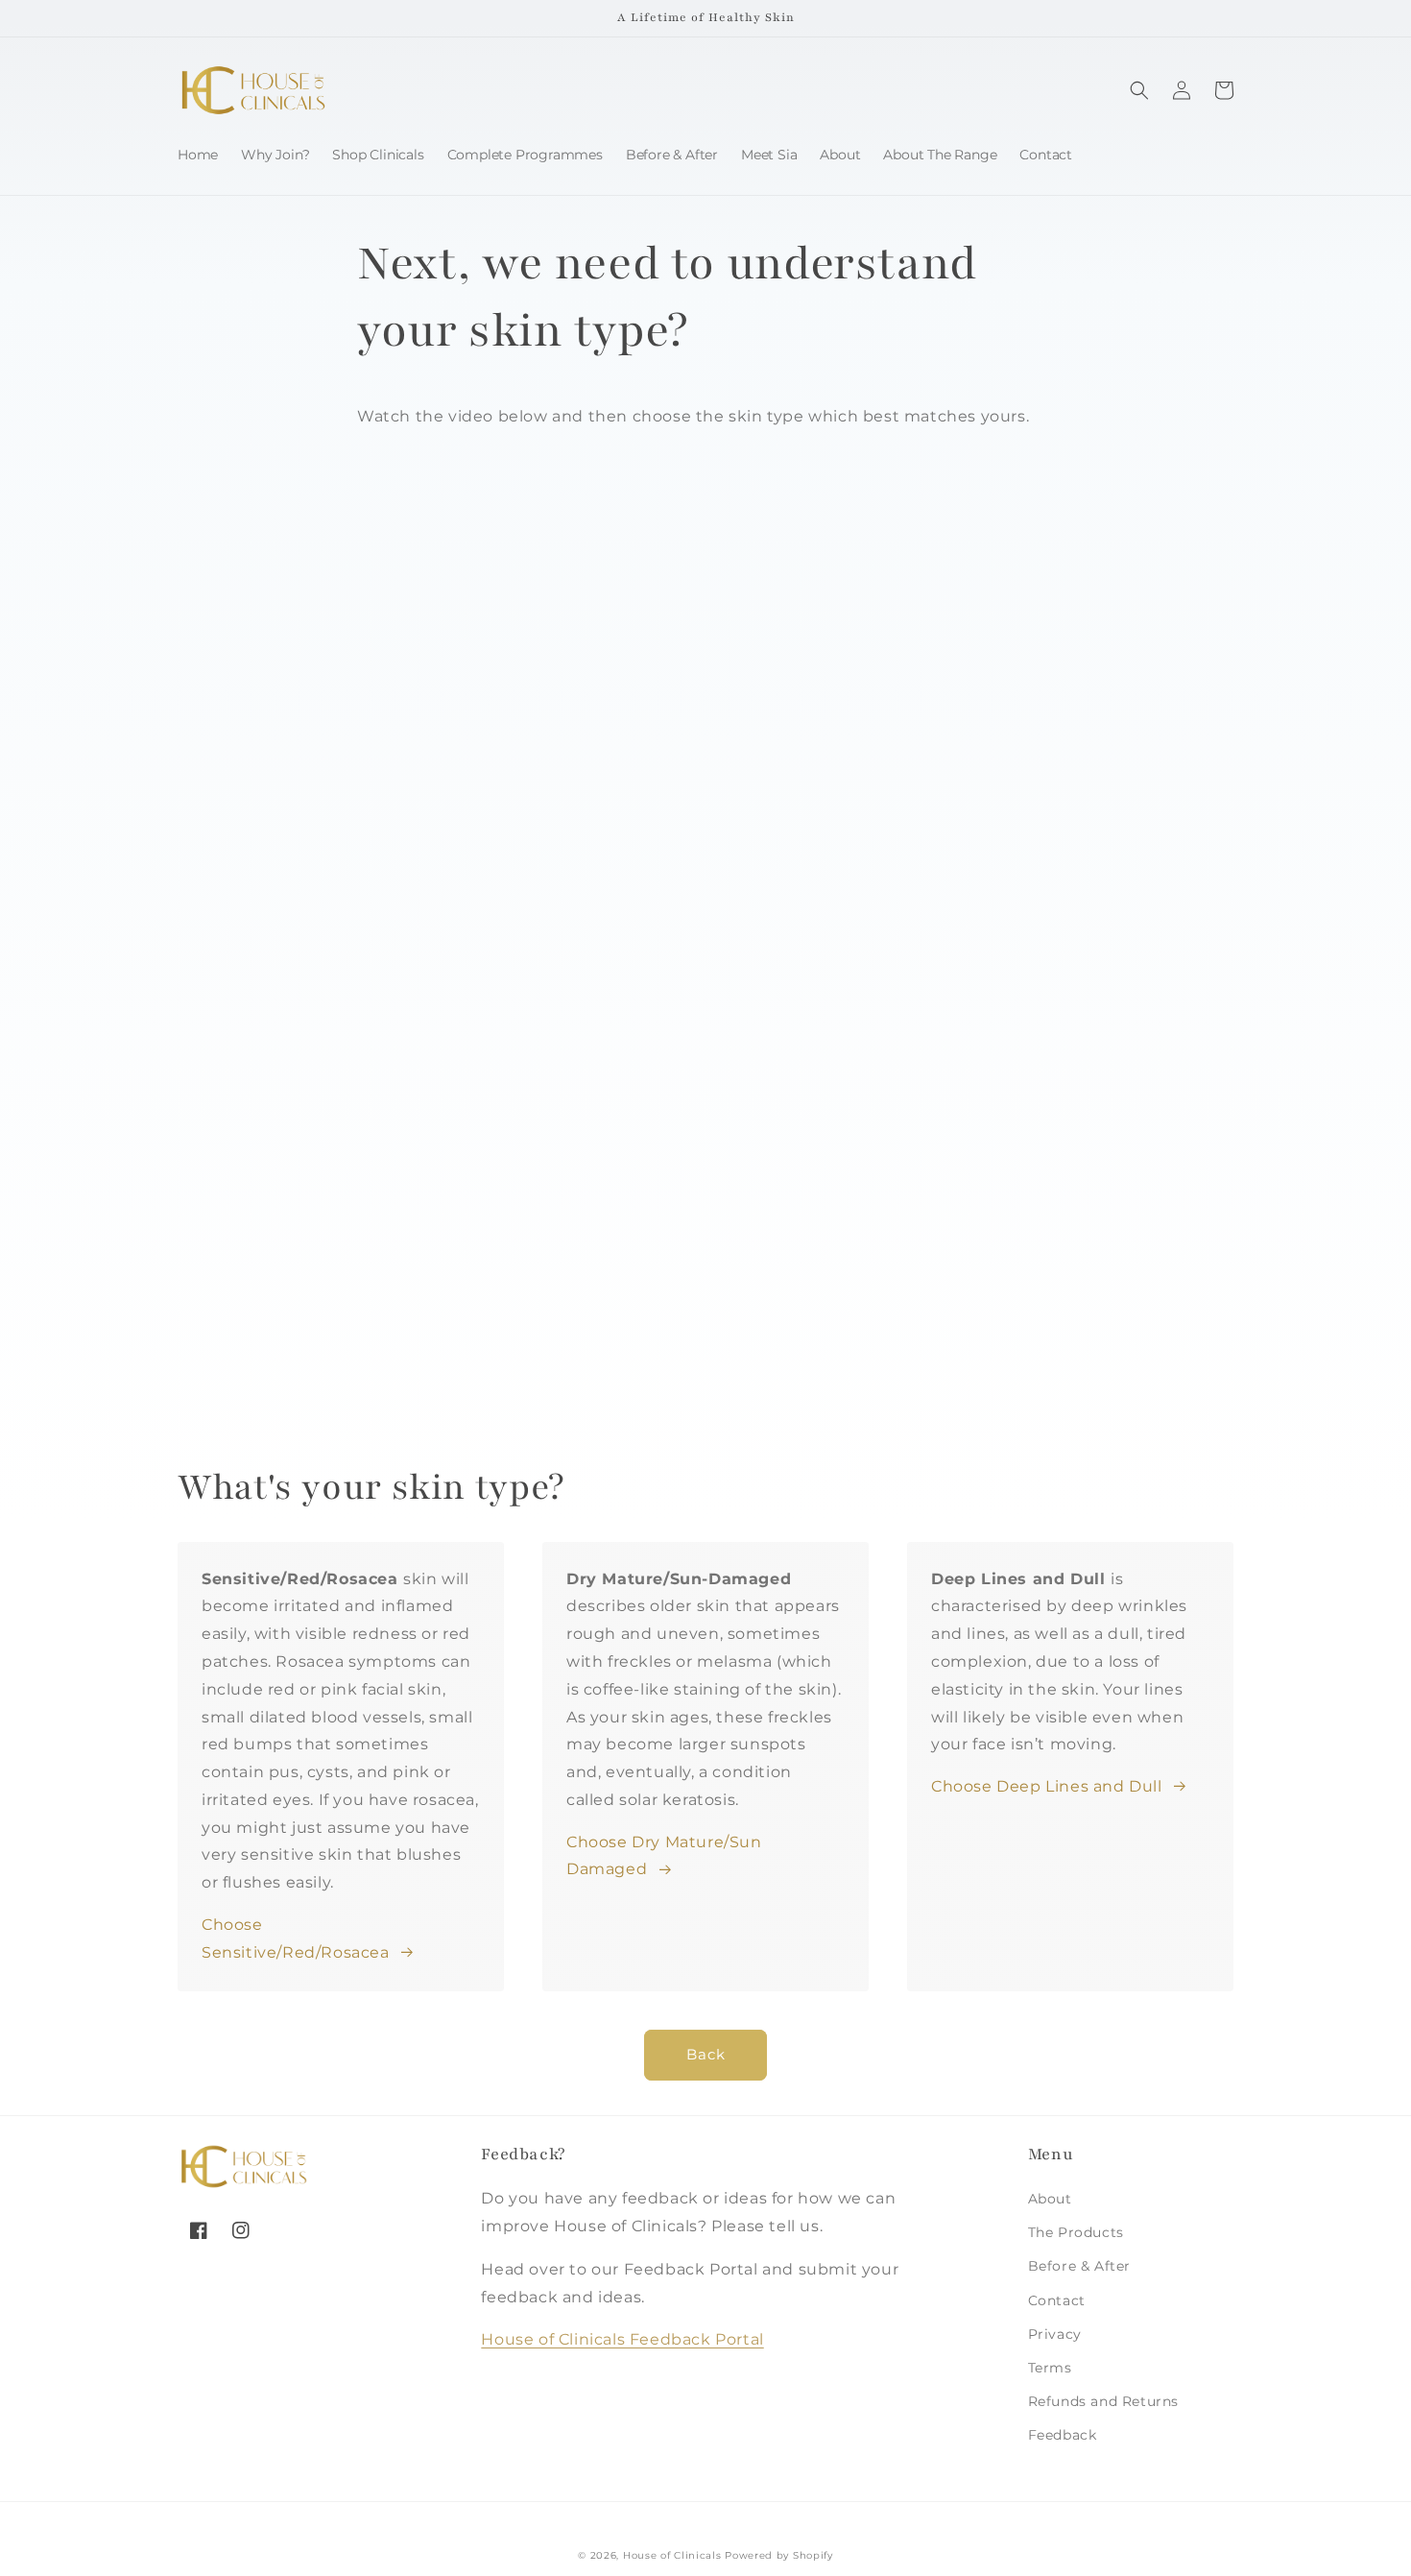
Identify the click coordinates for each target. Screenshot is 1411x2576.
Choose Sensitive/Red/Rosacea (296, 1938)
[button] (1139, 90)
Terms (1050, 2368)
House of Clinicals (672, 2555)
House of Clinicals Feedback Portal (622, 2339)
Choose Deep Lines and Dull (1047, 1786)
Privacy (1055, 2334)
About (1050, 2199)
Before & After (1079, 2266)
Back (706, 2054)
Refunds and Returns (1103, 2401)
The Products (1076, 2232)
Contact (1057, 2300)
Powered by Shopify (779, 2555)
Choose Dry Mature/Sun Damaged (664, 1856)
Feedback (1063, 2435)
